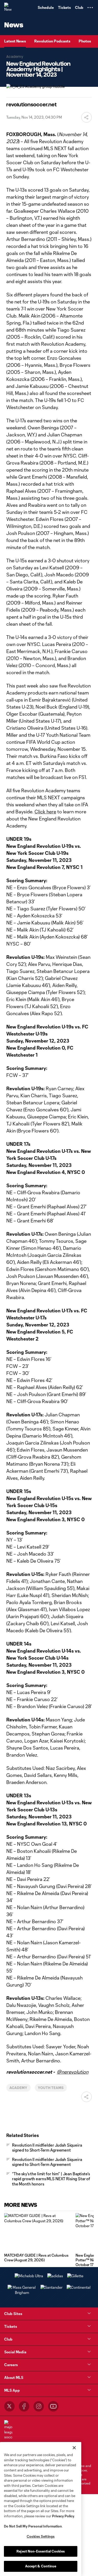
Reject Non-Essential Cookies (41, 2551)
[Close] (74, 2448)
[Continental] (79, 2287)
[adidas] (55, 2276)
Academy (18, 2088)
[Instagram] (39, 2406)
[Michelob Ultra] (29, 2276)
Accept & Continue (41, 2566)
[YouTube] (53, 2406)
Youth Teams (51, 2088)
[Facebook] (24, 2406)
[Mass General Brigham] (22, 2292)
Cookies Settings (41, 2536)
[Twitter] (9, 2406)
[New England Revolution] (9, 8)
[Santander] (51, 2287)
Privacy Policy (63, 2516)
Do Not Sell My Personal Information (33, 2526)
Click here (45, 812)
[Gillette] (75, 2276)
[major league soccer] (8, 2430)
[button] (90, 8)
